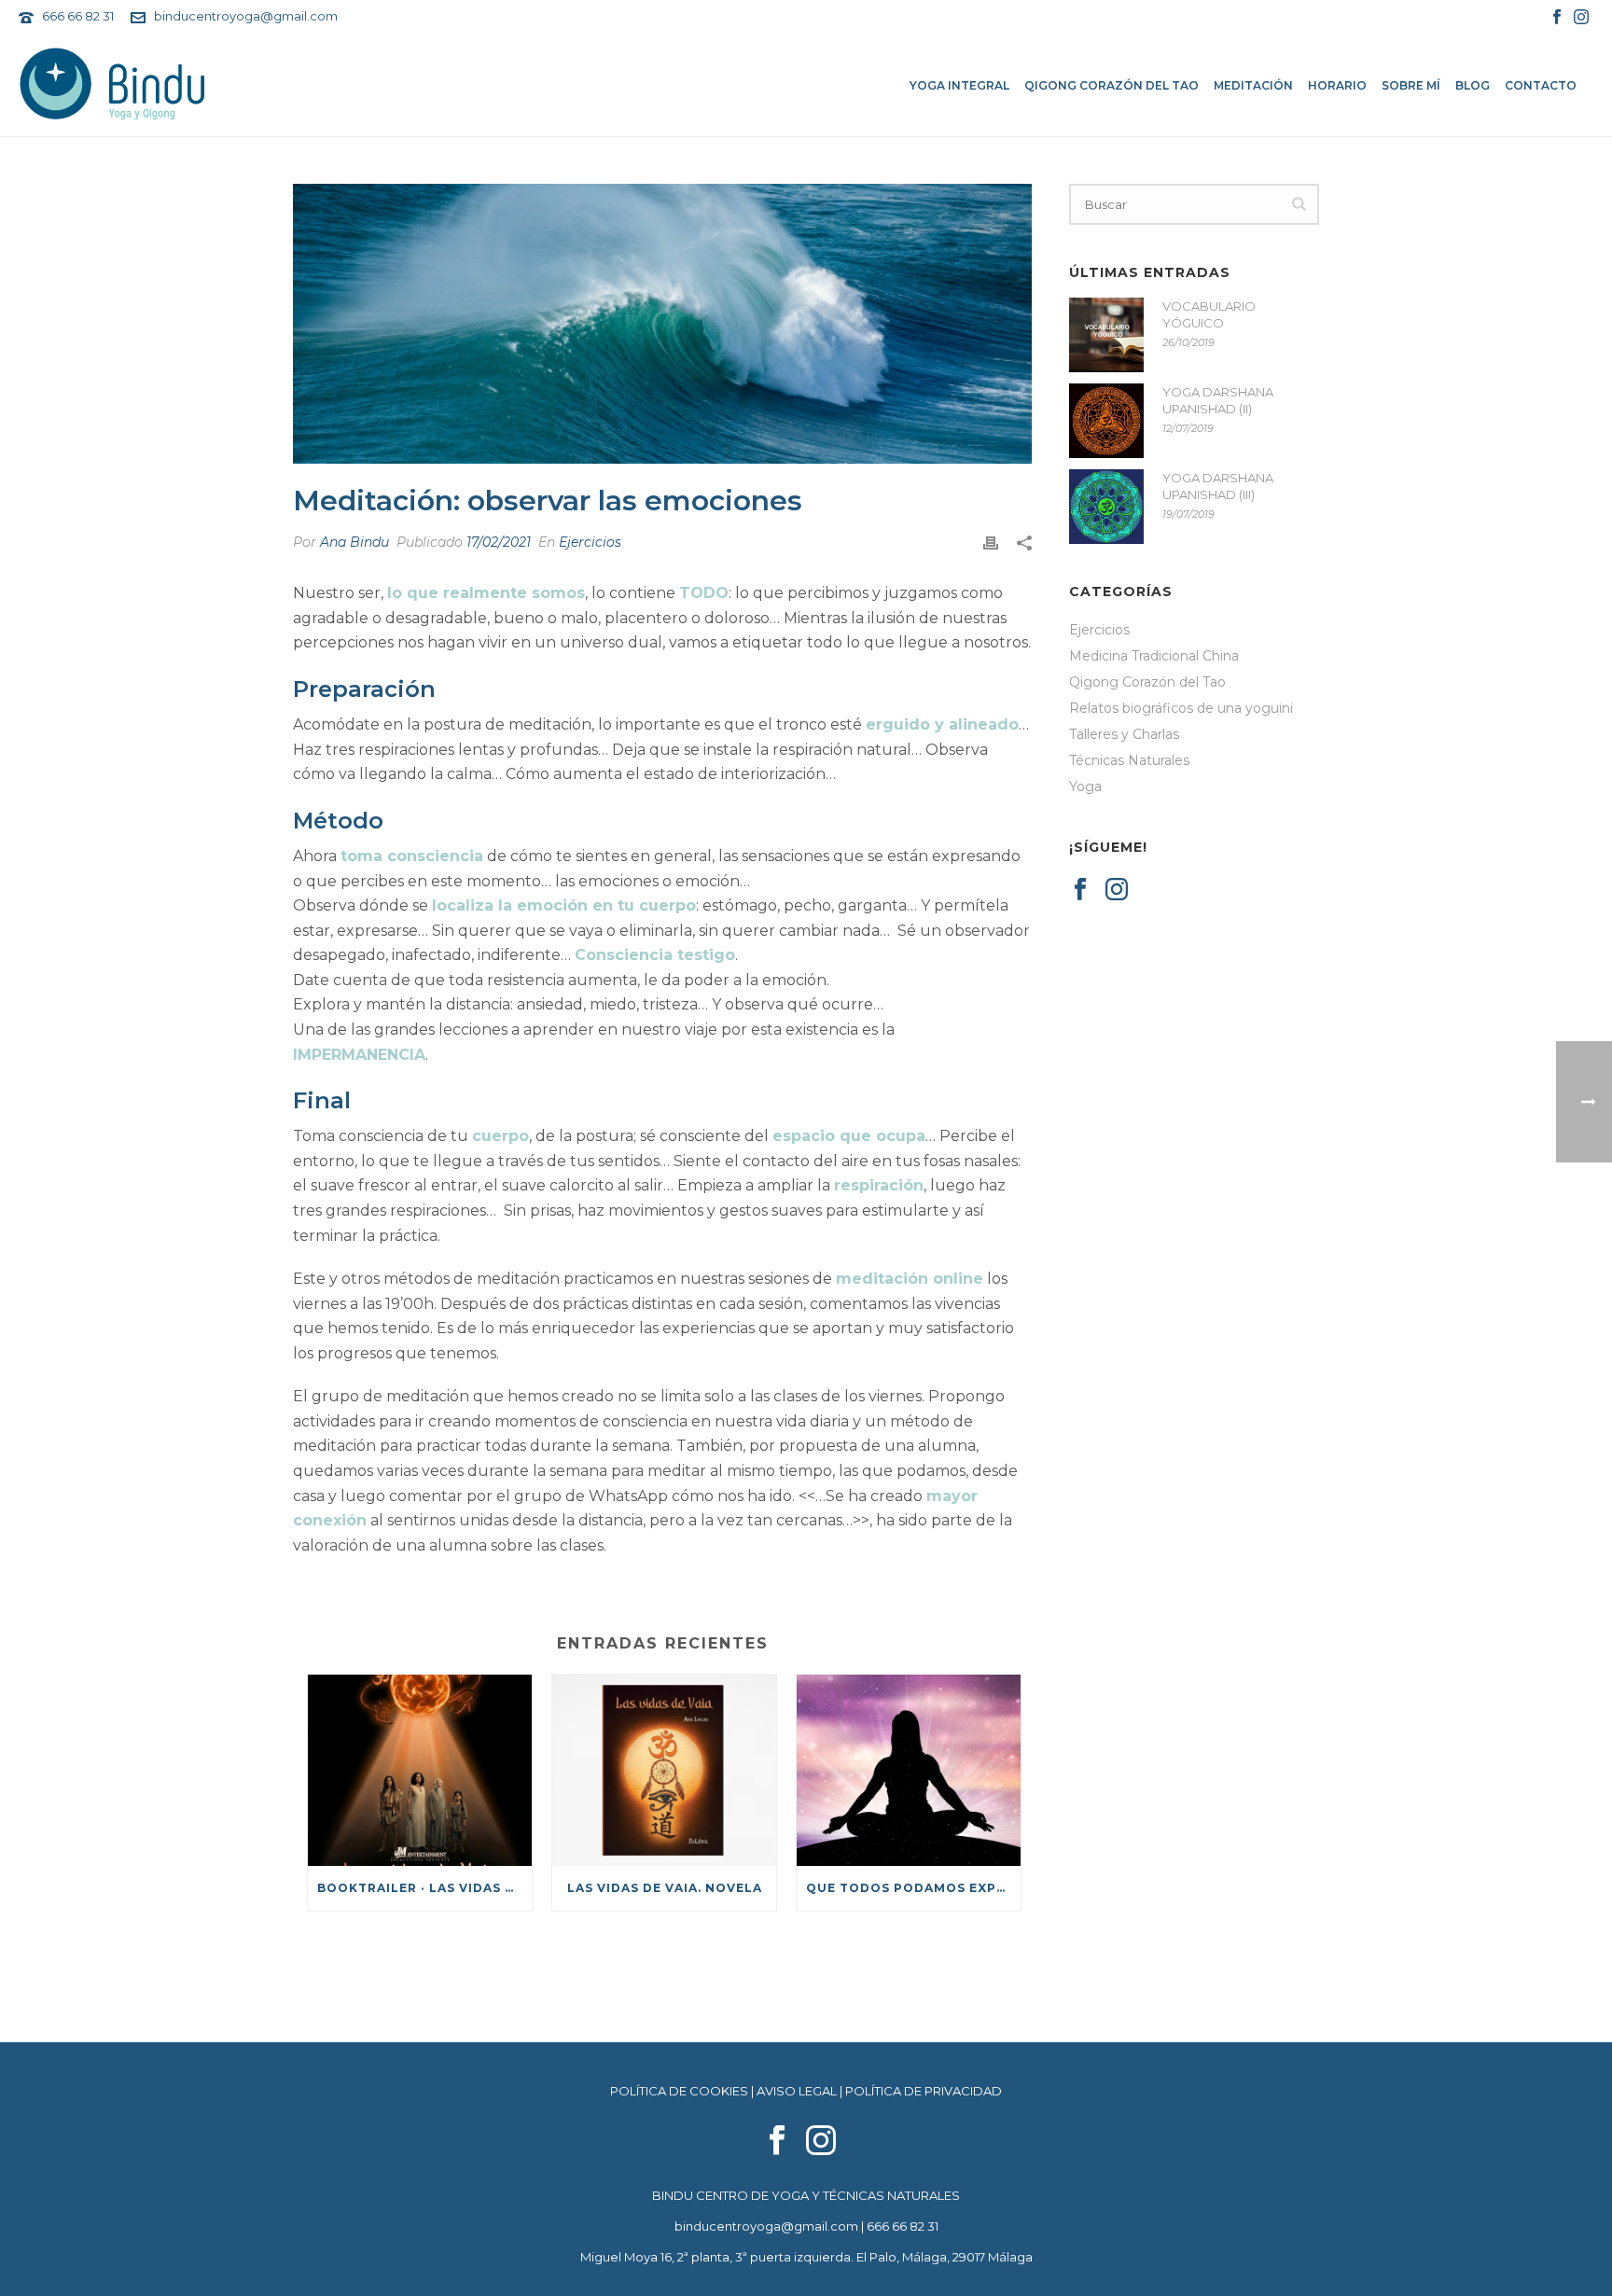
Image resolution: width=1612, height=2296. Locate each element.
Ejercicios (590, 542)
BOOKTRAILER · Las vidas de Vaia (424, 1888)
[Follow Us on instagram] (1117, 890)
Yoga (1085, 786)
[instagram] (821, 2141)
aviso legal (797, 2091)
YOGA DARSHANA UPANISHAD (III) (1218, 486)
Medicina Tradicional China (1154, 656)
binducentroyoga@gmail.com (246, 16)
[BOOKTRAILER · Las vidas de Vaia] (420, 1770)
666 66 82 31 (78, 16)
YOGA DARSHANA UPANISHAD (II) (1218, 400)
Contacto (1541, 85)
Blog (1473, 85)
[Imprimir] (991, 543)
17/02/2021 (499, 542)
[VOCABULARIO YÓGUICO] (1106, 335)
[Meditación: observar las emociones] (662, 324)
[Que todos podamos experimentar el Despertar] (909, 1770)
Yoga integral (959, 85)
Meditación (1253, 85)
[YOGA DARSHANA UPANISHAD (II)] (1106, 421)
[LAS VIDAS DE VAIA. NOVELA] (664, 1770)
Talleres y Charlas (1124, 734)
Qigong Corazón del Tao (1147, 682)
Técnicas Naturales (1129, 760)
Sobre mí (1411, 85)
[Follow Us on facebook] (1080, 890)
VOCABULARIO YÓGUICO (1209, 314)
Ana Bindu (354, 542)
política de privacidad (924, 2091)
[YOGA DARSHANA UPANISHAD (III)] (1106, 507)
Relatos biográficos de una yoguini (1181, 708)
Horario (1337, 85)
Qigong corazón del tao (1112, 85)
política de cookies (679, 2091)
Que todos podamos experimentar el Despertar (913, 1888)
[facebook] (777, 2141)
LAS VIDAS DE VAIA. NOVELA (665, 1888)
